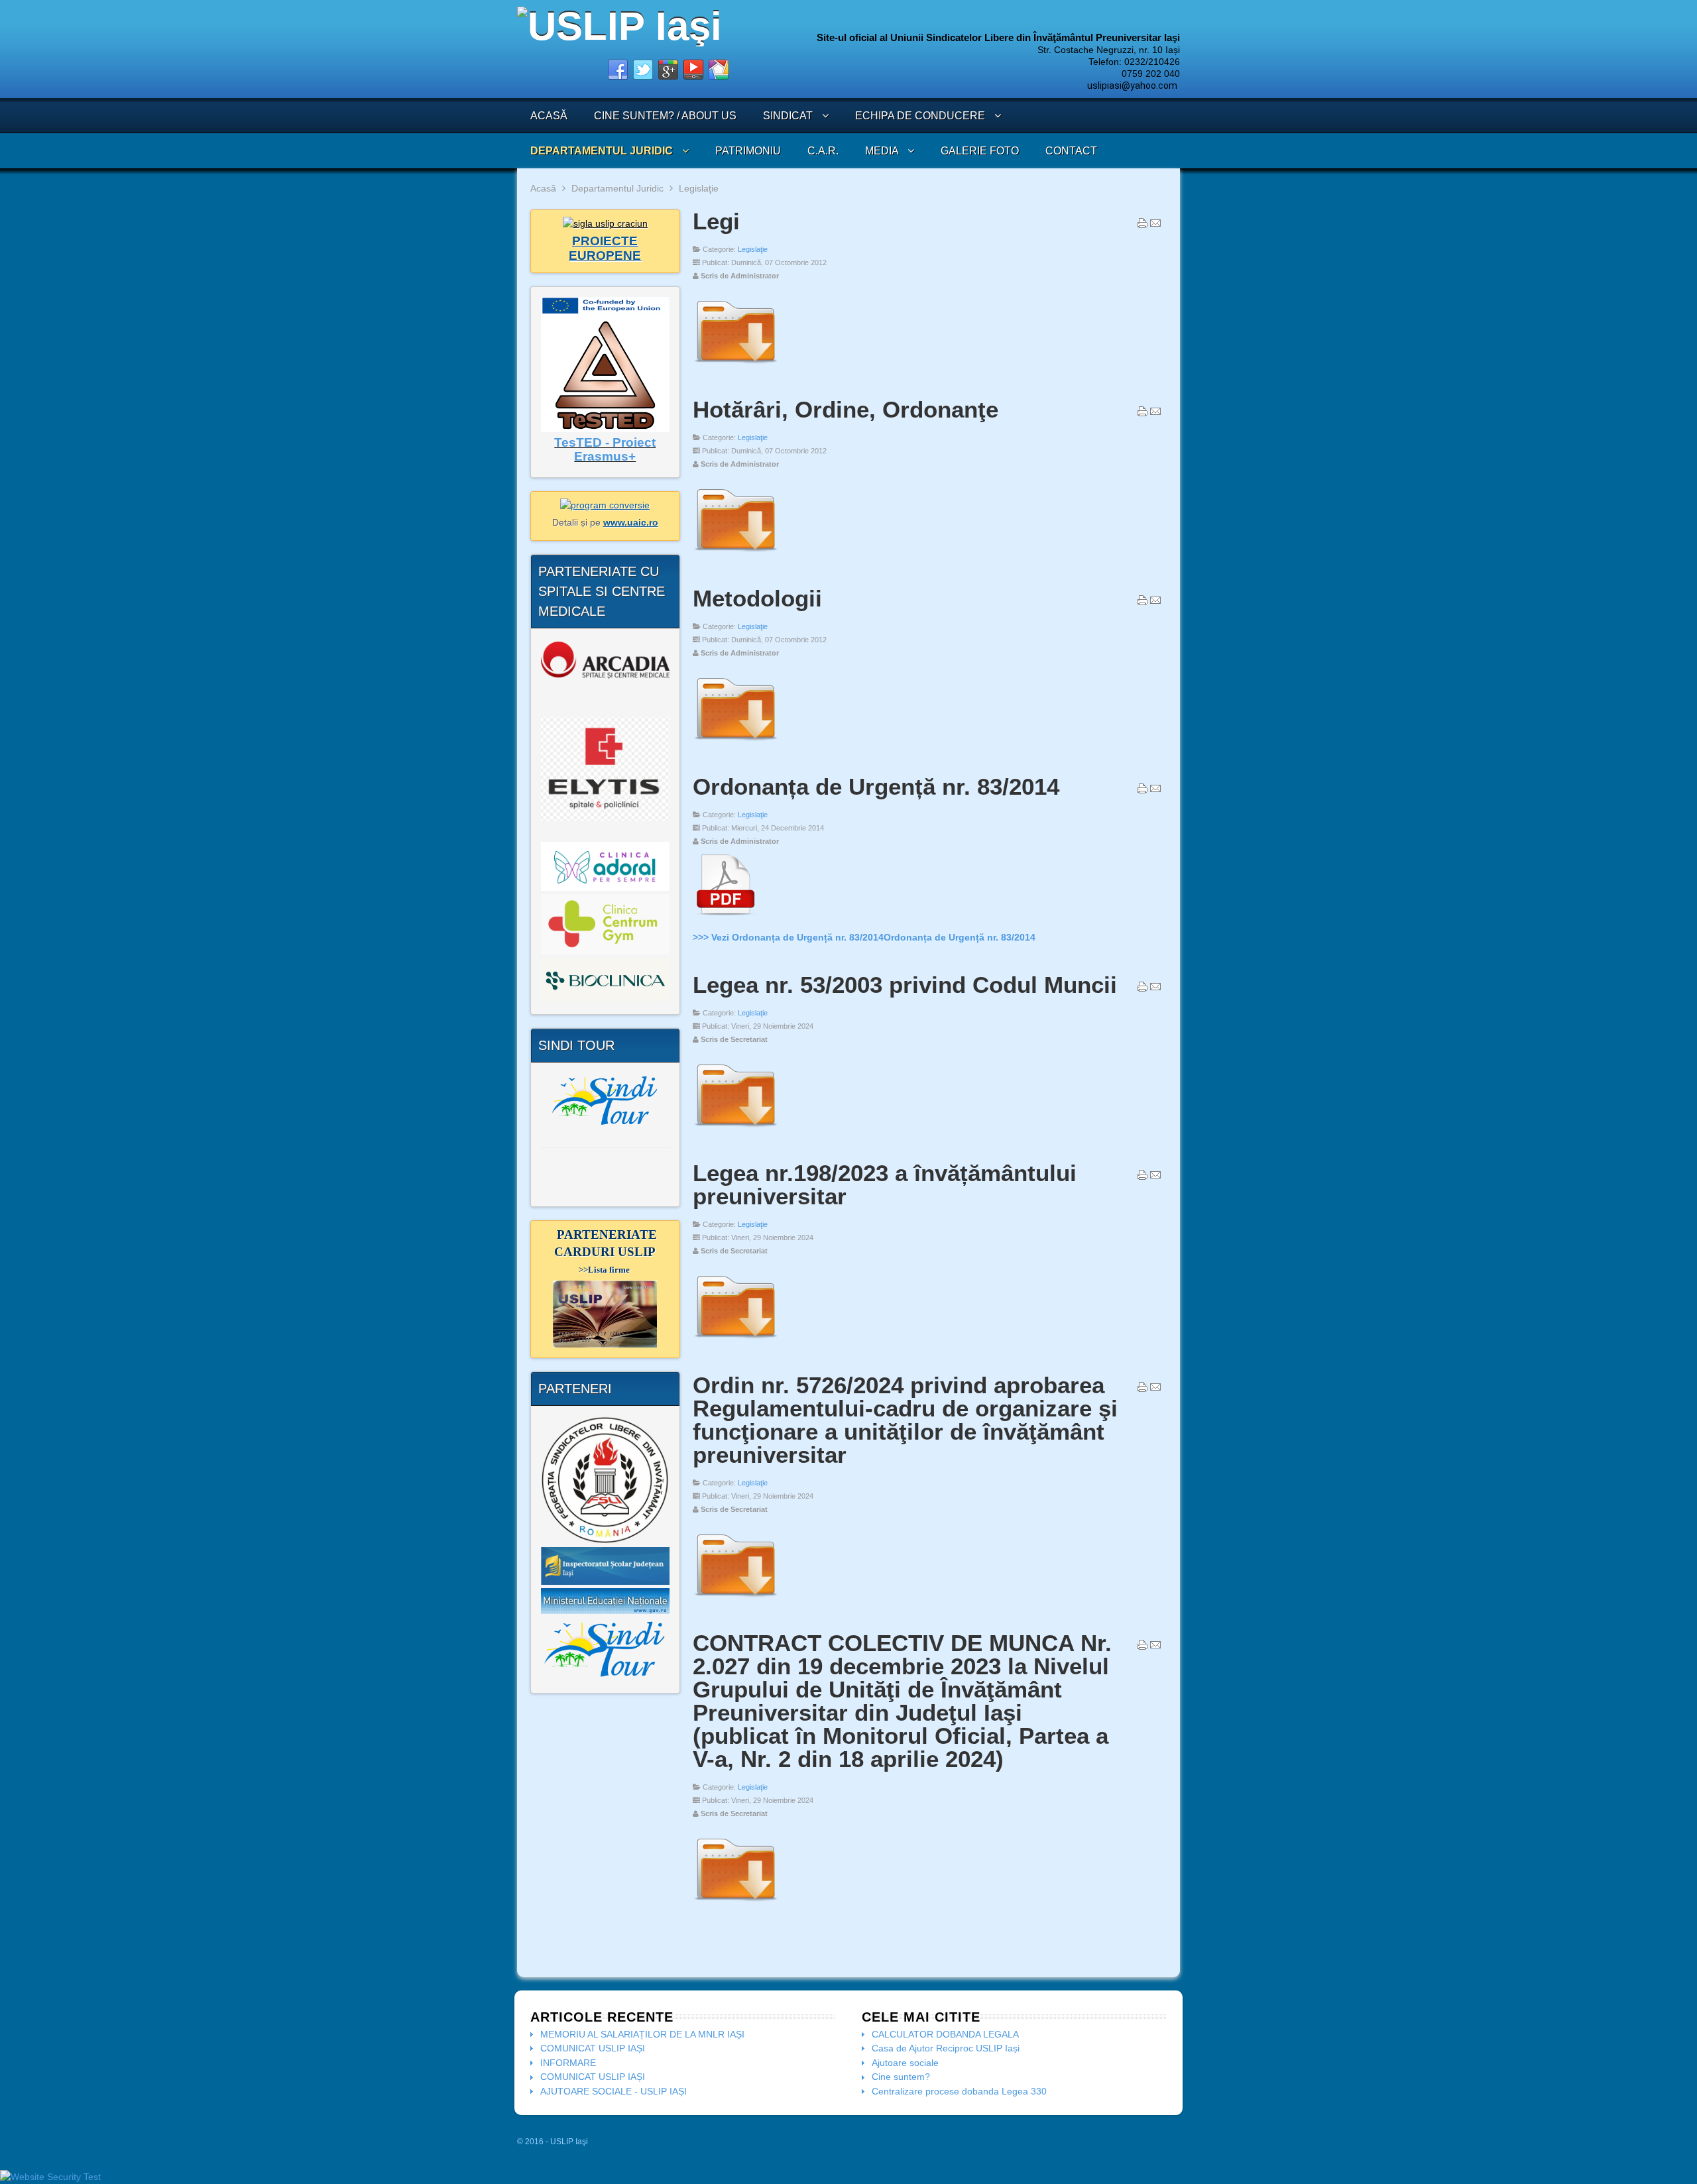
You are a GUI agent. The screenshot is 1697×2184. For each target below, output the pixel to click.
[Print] (1142, 226)
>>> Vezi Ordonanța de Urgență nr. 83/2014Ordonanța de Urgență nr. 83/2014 (864, 937)
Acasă (543, 188)
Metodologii (757, 598)
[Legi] (735, 367)
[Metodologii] (735, 744)
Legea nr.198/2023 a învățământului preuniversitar (885, 1184)
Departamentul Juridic (617, 188)
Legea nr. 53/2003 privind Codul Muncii (905, 985)
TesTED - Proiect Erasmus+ (605, 450)
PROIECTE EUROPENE (605, 248)
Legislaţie (753, 249)
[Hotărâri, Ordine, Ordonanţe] (735, 555)
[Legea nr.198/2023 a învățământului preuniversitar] (735, 1342)
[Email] (1155, 226)
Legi (716, 221)
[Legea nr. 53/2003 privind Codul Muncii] (735, 1131)
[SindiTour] (605, 1100)
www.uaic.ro (631, 522)
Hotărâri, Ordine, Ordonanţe (846, 409)
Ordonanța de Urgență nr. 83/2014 (876, 786)
